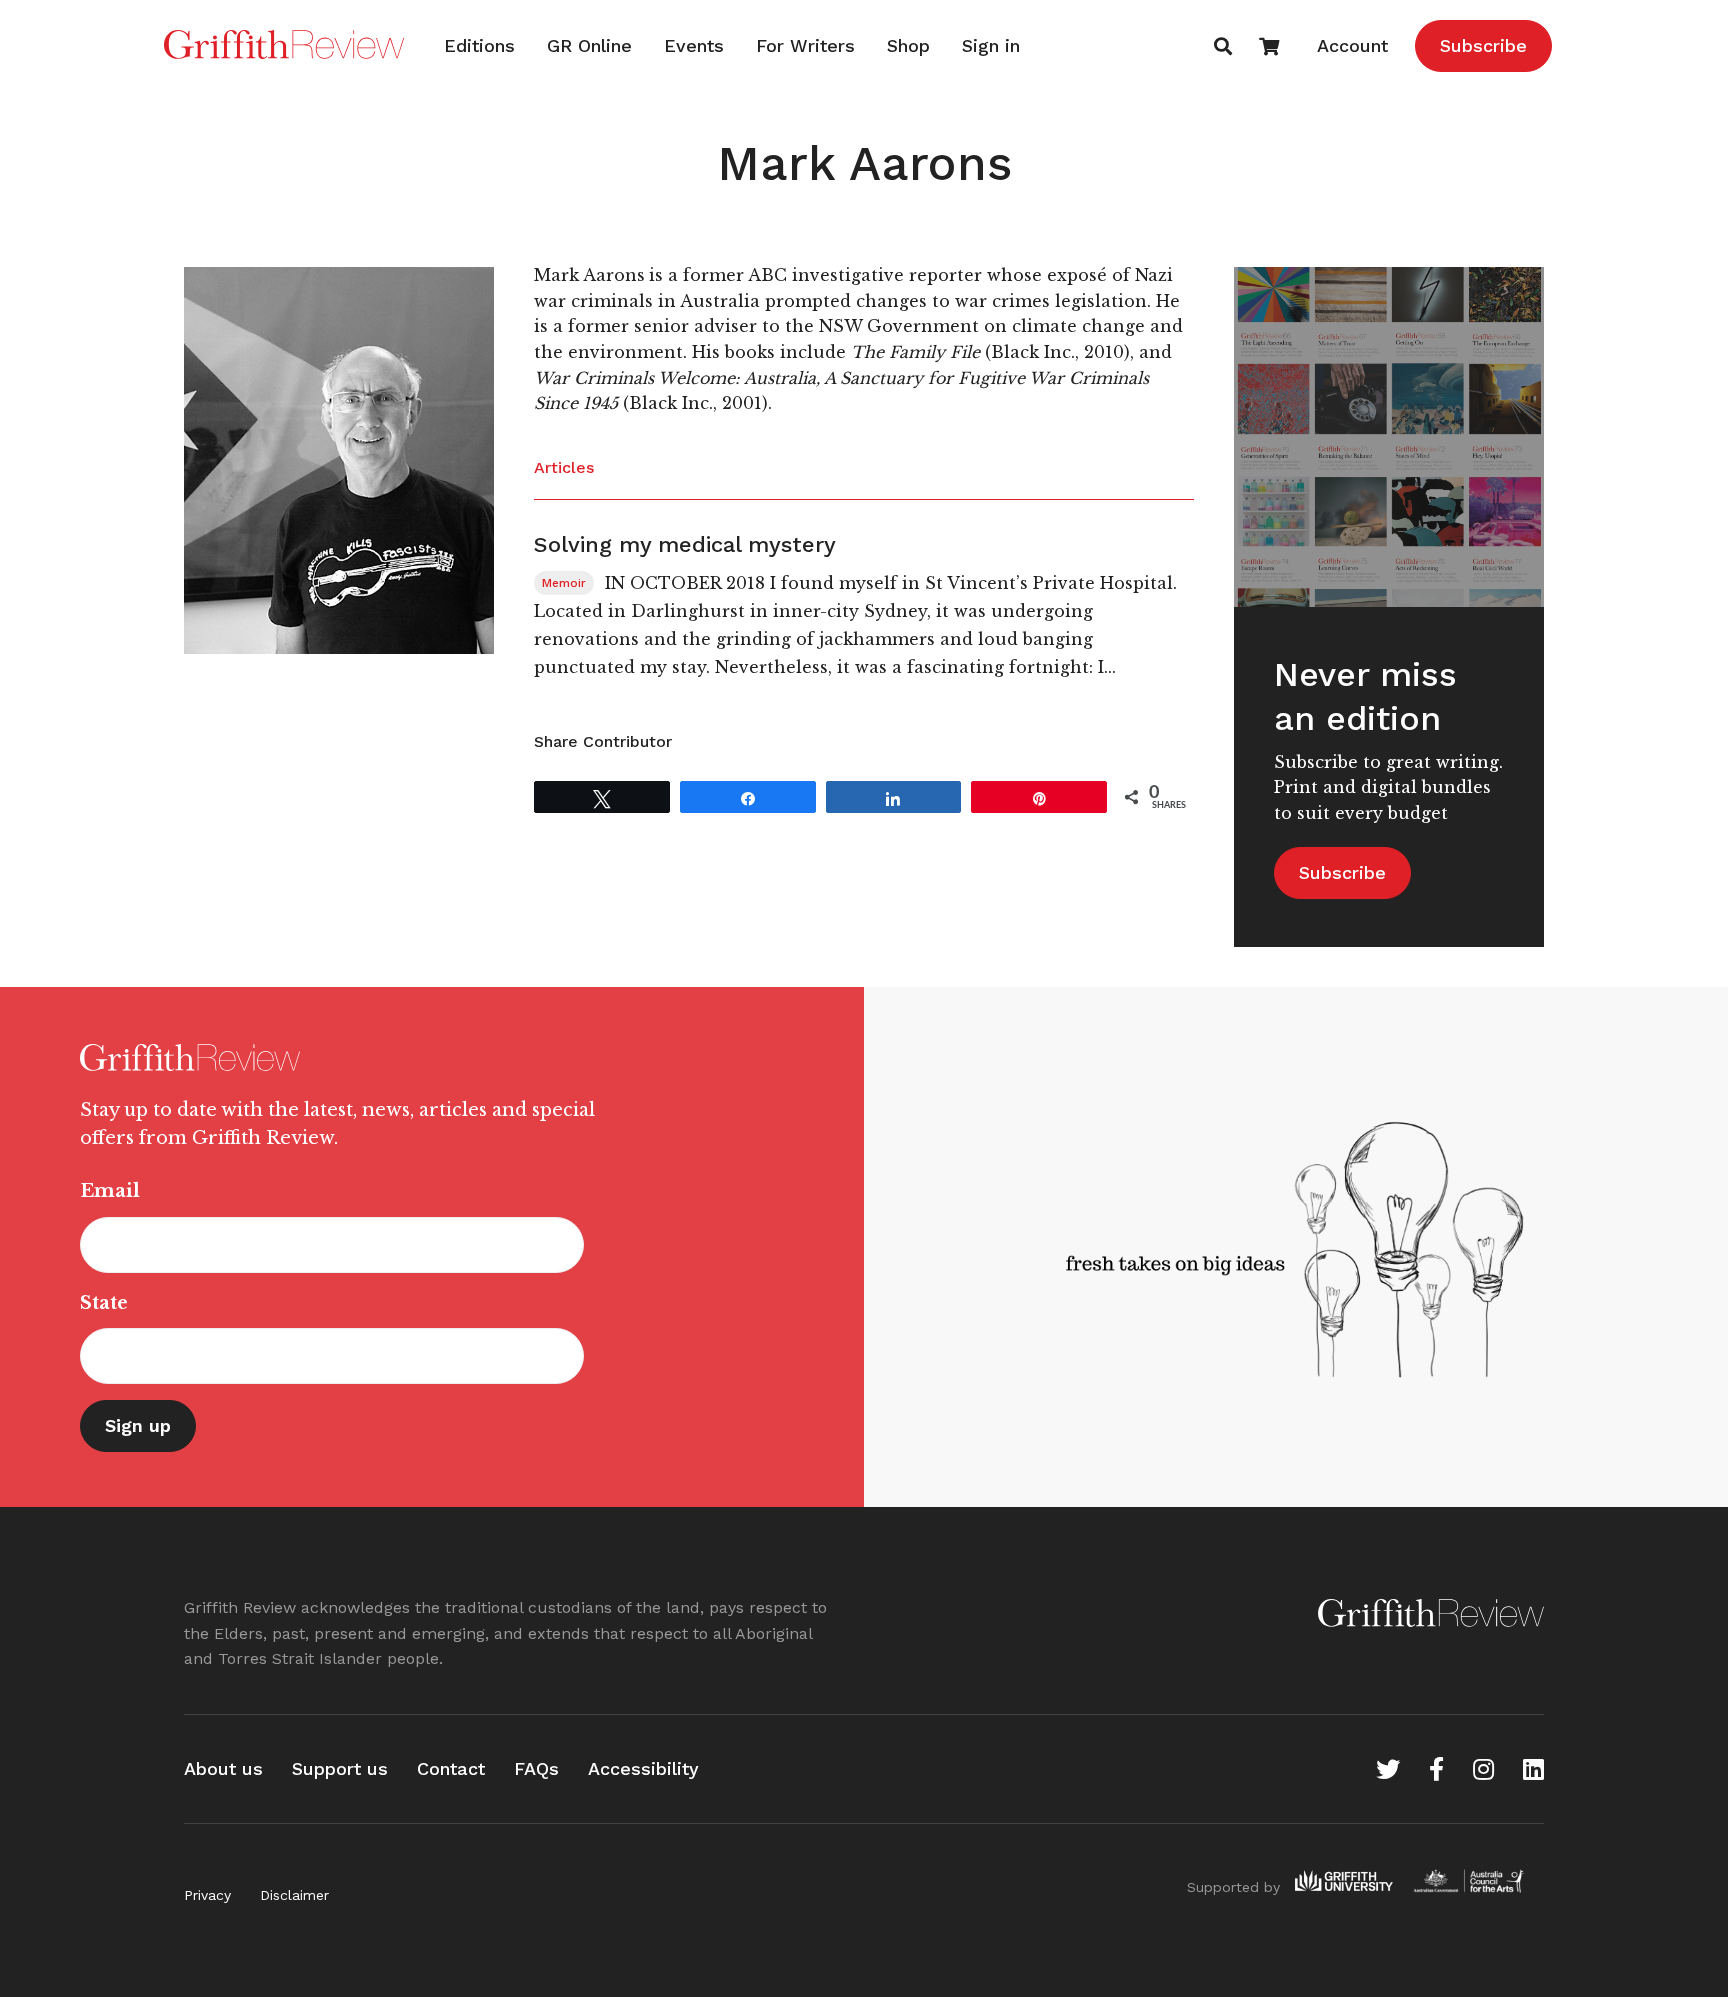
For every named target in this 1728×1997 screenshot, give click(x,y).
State (104, 1303)
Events (694, 45)
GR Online (589, 45)
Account (1352, 45)
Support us (340, 1768)
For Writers (805, 45)
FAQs (536, 1768)
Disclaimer (294, 1895)
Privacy (207, 1895)
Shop (908, 45)
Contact (451, 1768)
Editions (479, 45)
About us (223, 1768)
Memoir (564, 583)
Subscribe (1483, 45)
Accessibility (643, 1768)
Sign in (991, 45)
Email (110, 1191)
